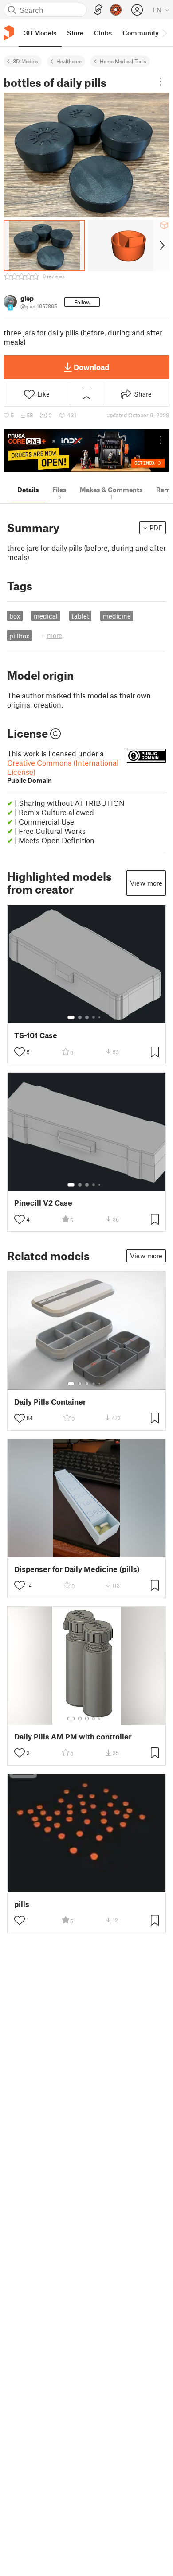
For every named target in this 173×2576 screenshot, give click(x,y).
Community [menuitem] (141, 33)
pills (22, 1904)
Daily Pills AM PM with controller (73, 1737)
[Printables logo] (9, 33)
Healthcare (69, 61)
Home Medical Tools (123, 61)
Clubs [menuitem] (103, 33)
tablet (80, 616)
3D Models (26, 61)
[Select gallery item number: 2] (80, 1017)
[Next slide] (161, 245)
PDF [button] (156, 528)
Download (91, 367)
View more (146, 883)
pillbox (19, 636)
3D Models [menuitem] (40, 33)
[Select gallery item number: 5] (100, 1017)
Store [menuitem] (75, 33)
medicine (117, 616)
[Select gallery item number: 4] (94, 1017)
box (15, 616)
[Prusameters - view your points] (116, 10)
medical (46, 616)
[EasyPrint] (98, 10)
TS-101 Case (36, 1035)
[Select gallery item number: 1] (71, 1017)
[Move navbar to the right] (164, 33)
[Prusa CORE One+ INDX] (86, 451)
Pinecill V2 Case (43, 1203)
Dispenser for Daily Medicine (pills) (77, 1569)
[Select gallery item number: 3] (87, 1017)
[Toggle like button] (20, 1052)
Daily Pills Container (50, 1402)
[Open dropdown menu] (161, 82)
